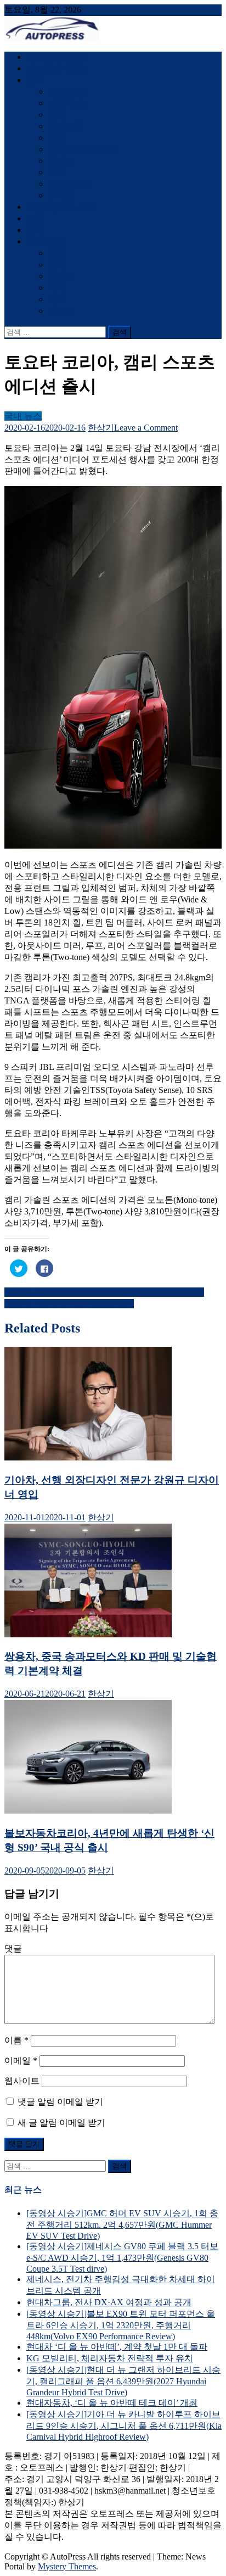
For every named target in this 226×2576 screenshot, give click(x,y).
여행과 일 (45, 241)
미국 (57, 288)
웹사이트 (22, 2081)
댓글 (13, 1948)
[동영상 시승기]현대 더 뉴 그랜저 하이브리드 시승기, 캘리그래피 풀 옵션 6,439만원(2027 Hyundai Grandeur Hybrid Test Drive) (123, 2381)
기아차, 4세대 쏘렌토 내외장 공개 (69, 1304)
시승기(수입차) (55, 68)
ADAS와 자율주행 (84, 149)
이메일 (21, 2061)
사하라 (61, 311)
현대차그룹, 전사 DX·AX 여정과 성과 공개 (109, 2302)
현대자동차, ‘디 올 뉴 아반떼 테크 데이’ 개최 (112, 2403)
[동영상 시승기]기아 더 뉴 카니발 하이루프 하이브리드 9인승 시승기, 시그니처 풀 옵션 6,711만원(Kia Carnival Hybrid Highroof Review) (124, 2426)
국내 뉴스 (67, 91)
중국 (57, 115)
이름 (16, 2040)
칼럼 (35, 218)
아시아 (61, 276)
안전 (57, 172)
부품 (57, 138)
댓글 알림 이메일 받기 (60, 2102)
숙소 (57, 299)
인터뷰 (61, 195)
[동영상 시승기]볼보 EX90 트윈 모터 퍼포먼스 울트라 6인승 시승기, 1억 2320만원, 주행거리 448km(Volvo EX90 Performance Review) (121, 2325)
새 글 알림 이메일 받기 (61, 2123)
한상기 (101, 428)
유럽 (57, 253)
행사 (35, 230)
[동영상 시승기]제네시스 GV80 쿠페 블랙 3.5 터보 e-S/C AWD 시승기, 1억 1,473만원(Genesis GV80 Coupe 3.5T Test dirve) (122, 2257)
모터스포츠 (70, 184)
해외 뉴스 (67, 103)
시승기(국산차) (55, 57)
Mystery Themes (67, 2566)
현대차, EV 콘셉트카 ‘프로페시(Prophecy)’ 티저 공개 (104, 1292)
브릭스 (61, 161)
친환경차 (66, 126)
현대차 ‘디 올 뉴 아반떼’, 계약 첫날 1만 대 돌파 (117, 2347)
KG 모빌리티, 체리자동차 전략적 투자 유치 (110, 2358)
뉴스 (35, 80)
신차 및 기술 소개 (60, 207)
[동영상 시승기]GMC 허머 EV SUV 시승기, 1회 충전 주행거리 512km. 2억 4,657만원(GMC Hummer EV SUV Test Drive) (122, 2224)
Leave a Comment (146, 428)
